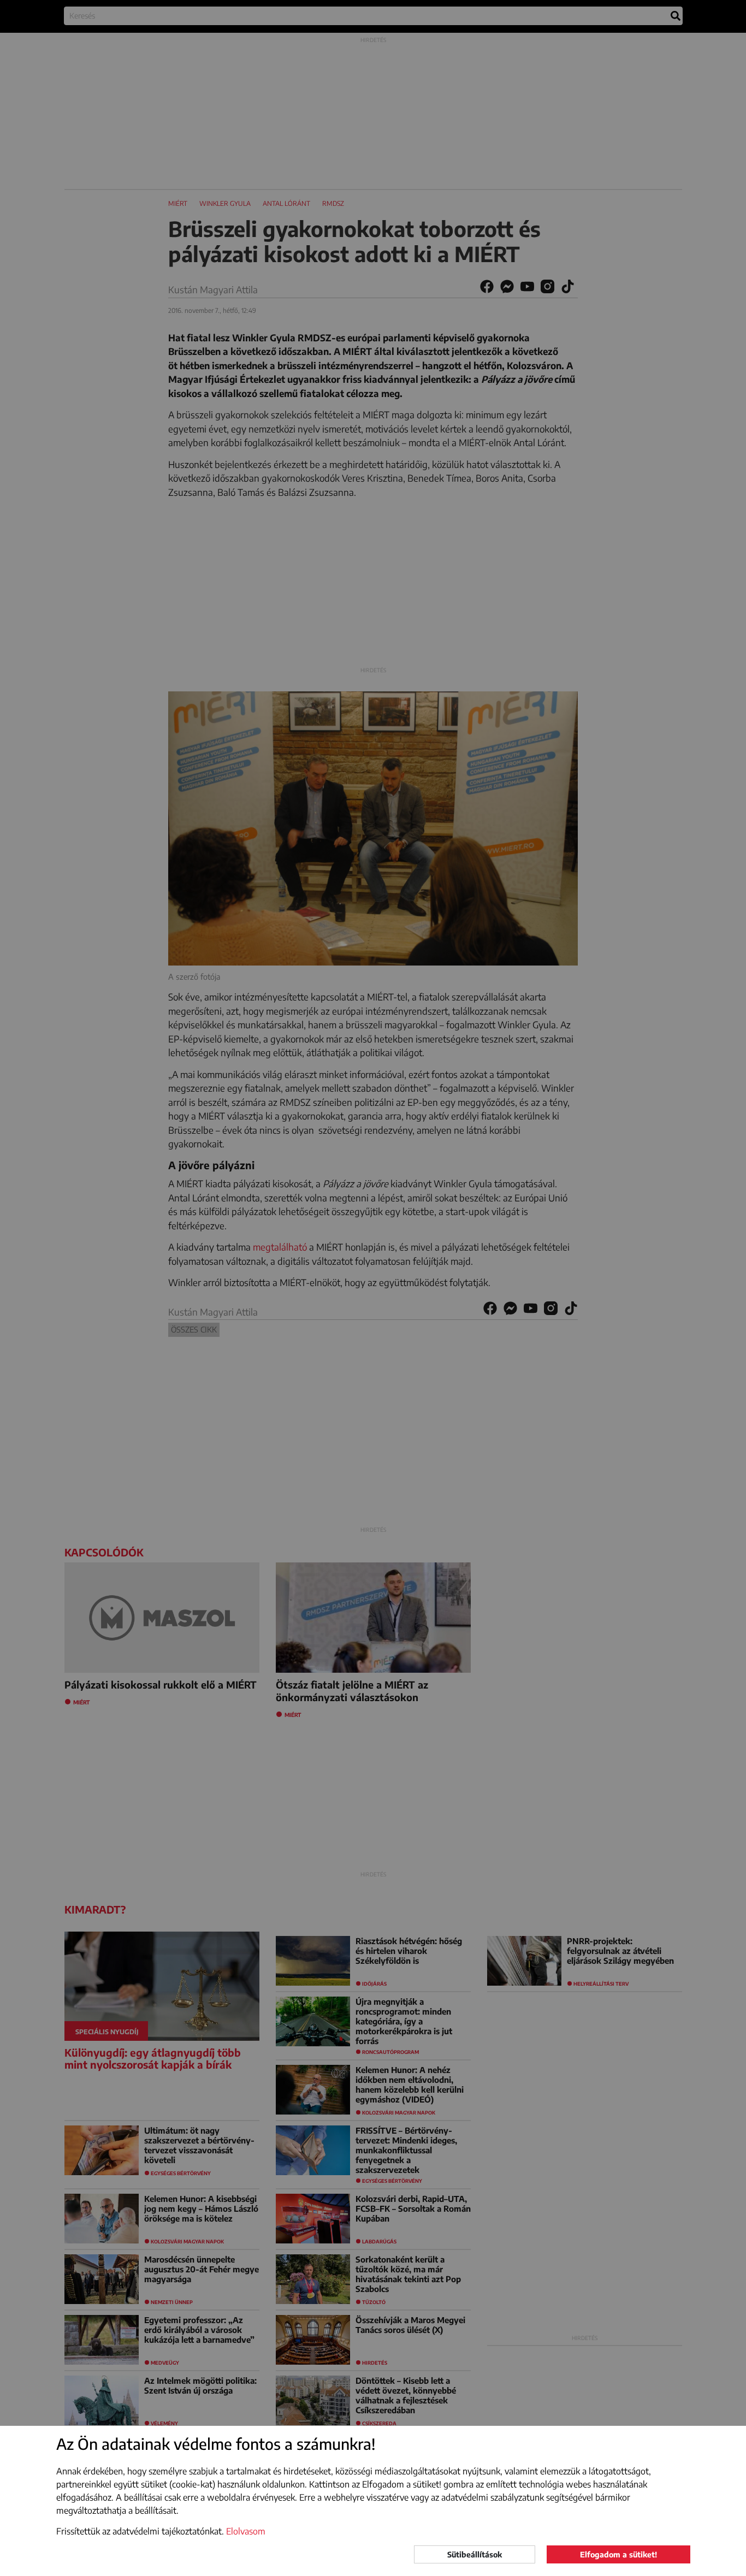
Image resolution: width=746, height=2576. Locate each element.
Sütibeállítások (475, 2554)
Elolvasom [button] (246, 2531)
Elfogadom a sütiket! (618, 2554)
